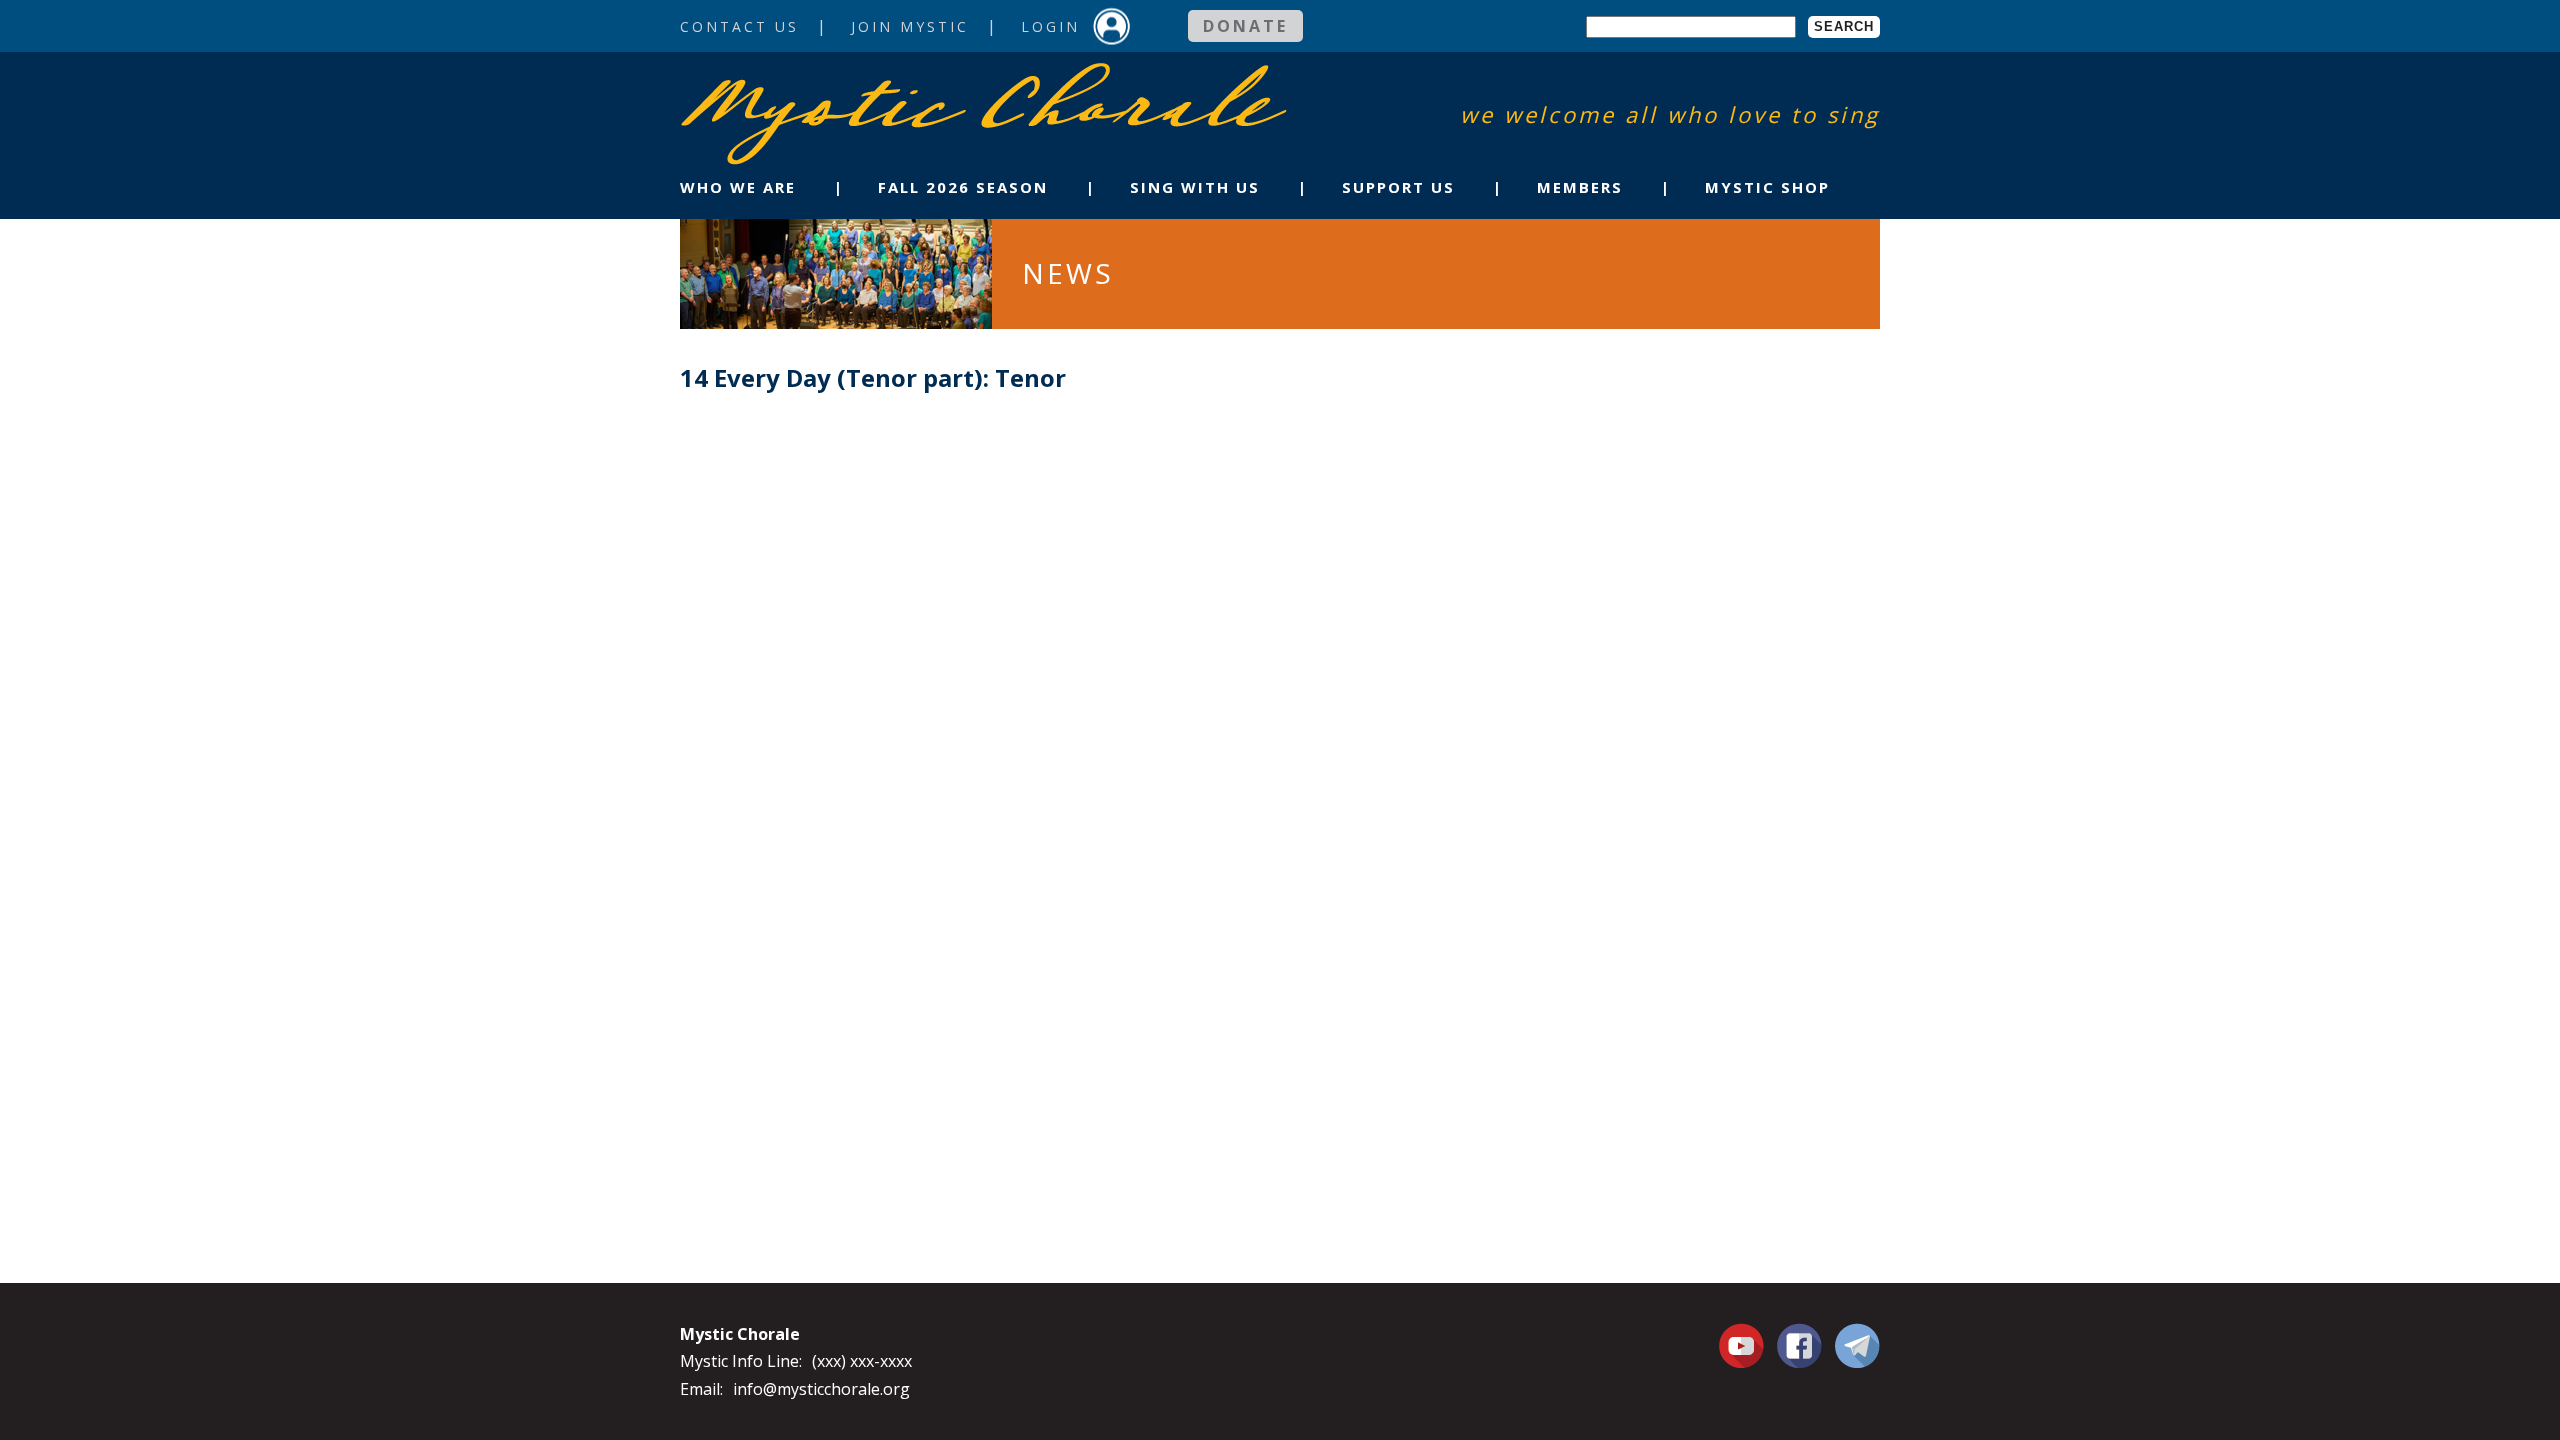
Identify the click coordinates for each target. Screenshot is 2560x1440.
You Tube (1744, 1345)
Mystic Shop (1767, 187)
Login (1050, 26)
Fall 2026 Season (963, 187)
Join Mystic (910, 26)
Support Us (1398, 187)
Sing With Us (1195, 187)
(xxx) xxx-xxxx (862, 1361)
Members (1580, 187)
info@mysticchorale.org (821, 1389)
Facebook (1799, 1334)
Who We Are (738, 187)
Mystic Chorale (795, 83)
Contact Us (739, 26)
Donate (1245, 26)
